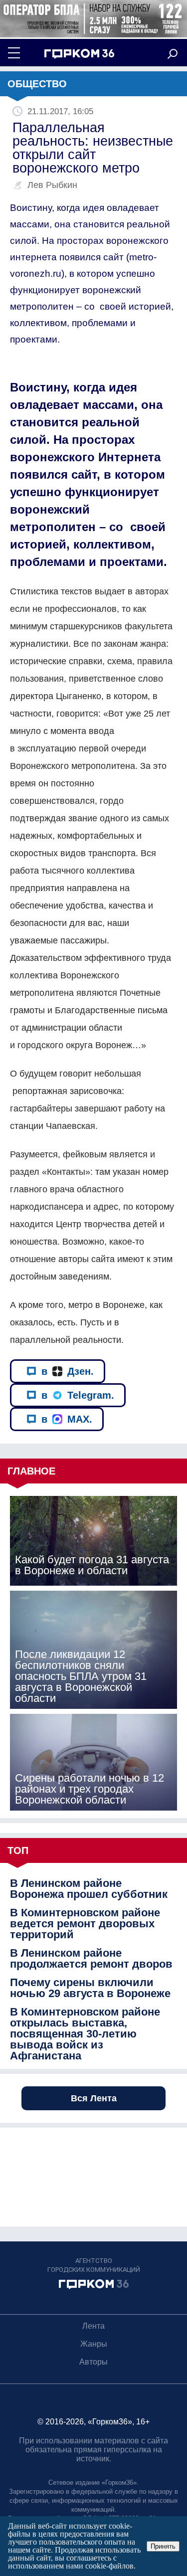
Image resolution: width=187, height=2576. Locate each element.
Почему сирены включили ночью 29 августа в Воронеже (90, 1988)
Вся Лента (94, 2098)
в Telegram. (78, 1395)
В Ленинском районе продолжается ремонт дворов (91, 1959)
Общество (37, 84)
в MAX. (67, 1419)
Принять (163, 2546)
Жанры (94, 2344)
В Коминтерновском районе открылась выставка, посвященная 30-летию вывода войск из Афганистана (85, 2034)
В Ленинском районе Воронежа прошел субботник (89, 1889)
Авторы (93, 2362)
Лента (93, 2326)
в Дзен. (68, 1371)
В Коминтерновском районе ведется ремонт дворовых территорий (85, 1924)
